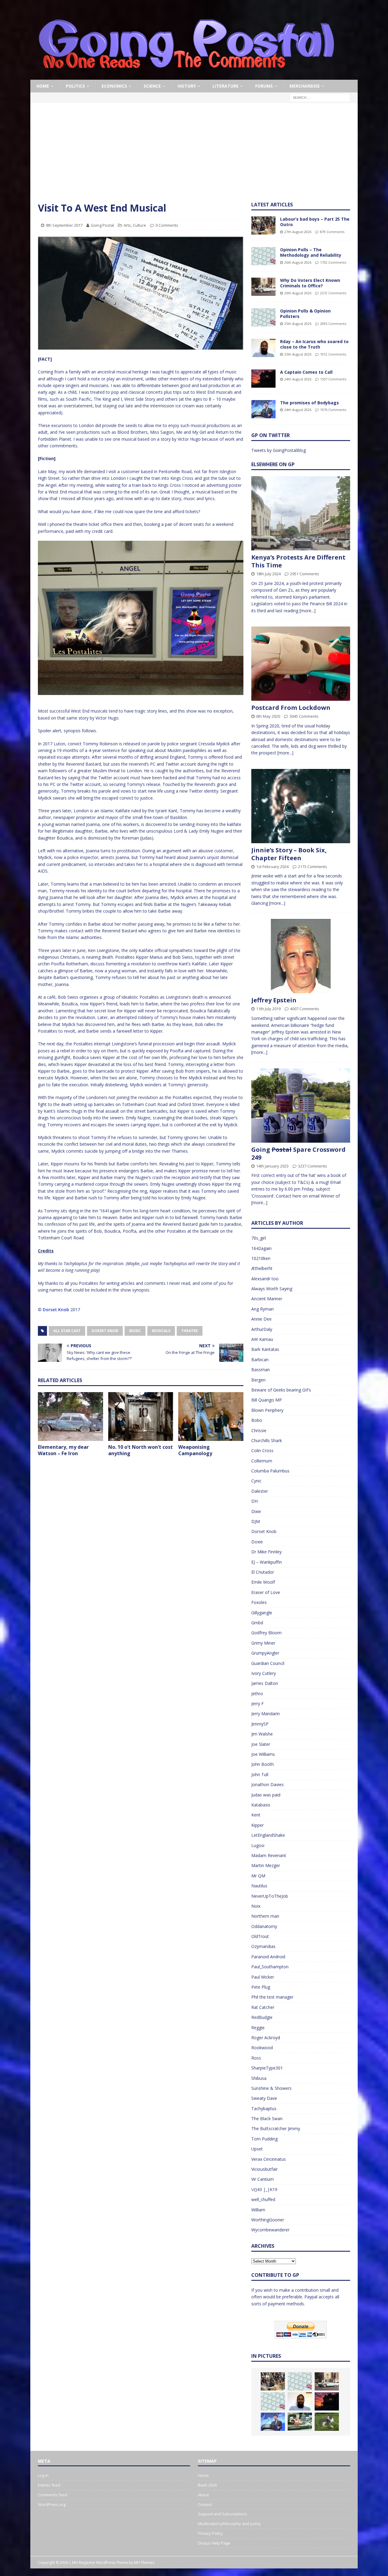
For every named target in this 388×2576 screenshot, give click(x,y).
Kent (256, 1815)
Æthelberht (262, 1268)
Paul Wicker (263, 1977)
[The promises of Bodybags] (263, 409)
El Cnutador (263, 1572)
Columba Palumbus (270, 1471)
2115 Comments (313, 867)
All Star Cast (67, 1331)
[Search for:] (320, 97)
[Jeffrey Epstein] (301, 956)
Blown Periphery (267, 1410)
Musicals (161, 1331)
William (258, 2210)
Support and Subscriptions (222, 2514)
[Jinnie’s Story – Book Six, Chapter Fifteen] (301, 806)
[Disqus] (141, 1540)
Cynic (256, 1481)
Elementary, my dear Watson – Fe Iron (63, 1450)
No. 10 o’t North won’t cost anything (140, 1450)
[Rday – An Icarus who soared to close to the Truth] (263, 348)
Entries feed (49, 2485)
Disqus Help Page (214, 2543)
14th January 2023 (272, 1166)
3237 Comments (313, 1166)
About (203, 2495)
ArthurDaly (262, 1329)
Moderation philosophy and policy (229, 2524)
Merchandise (305, 86)
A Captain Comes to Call (306, 372)
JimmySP (260, 1724)
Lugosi (258, 1845)
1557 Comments (333, 379)
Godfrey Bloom (266, 1633)
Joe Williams (263, 1754)
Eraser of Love (266, 1592)
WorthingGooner (268, 2220)
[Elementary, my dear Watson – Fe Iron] (70, 1417)
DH (254, 1501)
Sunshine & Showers (271, 2088)
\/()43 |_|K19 (264, 2189)
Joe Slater (261, 1744)
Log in (43, 2475)
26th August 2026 (298, 262)
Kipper (258, 1825)
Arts (127, 225)
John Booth (263, 1764)
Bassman (261, 1370)
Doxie (257, 1542)
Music (135, 1331)
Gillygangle (262, 1613)
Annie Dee (261, 1319)
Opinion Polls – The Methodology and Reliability (311, 252)
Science (152, 86)
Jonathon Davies (268, 1784)
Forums (264, 86)
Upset (257, 2149)
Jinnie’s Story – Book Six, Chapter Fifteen (289, 854)
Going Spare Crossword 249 (298, 1153)
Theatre (190, 1331)
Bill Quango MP (267, 1400)
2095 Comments (333, 324)
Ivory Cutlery (264, 1673)
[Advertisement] (194, 156)
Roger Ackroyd (266, 2038)
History (187, 86)
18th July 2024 (268, 574)
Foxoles (259, 1602)
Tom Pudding (264, 2139)
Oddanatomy (264, 1926)
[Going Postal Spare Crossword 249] (301, 1106)
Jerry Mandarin (266, 1714)
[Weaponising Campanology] (211, 1417)
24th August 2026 (298, 379)
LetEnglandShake (268, 1835)
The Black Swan (267, 2118)
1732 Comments (333, 262)
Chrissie (259, 1430)
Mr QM (258, 1876)
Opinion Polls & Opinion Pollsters (305, 314)
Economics (114, 86)
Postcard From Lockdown (291, 708)
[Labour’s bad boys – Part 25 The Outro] (263, 226)
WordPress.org (52, 2504)
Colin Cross (262, 1450)
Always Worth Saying (272, 1289)
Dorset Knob (56, 1310)
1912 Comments (333, 354)
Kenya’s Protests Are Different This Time (298, 561)
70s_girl (259, 1238)
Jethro (257, 1694)
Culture (139, 225)
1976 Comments (333, 410)
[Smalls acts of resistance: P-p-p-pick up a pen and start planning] (300, 2422)
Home (43, 86)
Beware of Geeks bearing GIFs (281, 1390)
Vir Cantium (263, 2179)
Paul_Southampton (270, 1967)
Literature (226, 86)
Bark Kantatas (265, 1349)
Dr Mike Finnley (266, 1552)
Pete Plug (261, 1987)
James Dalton (265, 1683)
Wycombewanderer (270, 2230)
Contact (205, 2504)
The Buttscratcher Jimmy (276, 2128)
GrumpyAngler (265, 1653)
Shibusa (259, 2078)
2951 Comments (305, 574)
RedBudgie (262, 2017)
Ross (256, 2058)
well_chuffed (263, 2199)
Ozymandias (263, 1946)
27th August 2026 (298, 232)
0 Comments (167, 225)
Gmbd (257, 1623)
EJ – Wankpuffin (267, 1562)
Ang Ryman (263, 1309)
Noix (256, 1906)
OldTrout (260, 1936)
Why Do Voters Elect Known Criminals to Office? (310, 283)
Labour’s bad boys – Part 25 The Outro (315, 222)
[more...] (308, 611)
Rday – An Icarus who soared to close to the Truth (314, 344)
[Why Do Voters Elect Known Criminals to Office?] (263, 287)
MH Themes (144, 2563)
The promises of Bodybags (309, 403)
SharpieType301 (267, 2068)
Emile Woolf (263, 1582)
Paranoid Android (268, 1957)
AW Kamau (262, 1339)
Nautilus (259, 1886)
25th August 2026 (298, 324)
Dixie (256, 1511)
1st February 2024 (272, 867)
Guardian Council (268, 1663)
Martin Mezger (266, 1865)
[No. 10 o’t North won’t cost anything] (141, 1417)
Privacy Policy (210, 2533)
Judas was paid (266, 1795)
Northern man (265, 1916)
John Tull (260, 1774)
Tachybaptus (264, 2108)
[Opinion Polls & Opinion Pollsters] (263, 317)
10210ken (261, 1258)
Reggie (258, 2028)
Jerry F (258, 1704)
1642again (261, 1248)
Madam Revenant (269, 1855)
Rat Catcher (263, 2007)
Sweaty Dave (264, 2098)
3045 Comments (304, 716)
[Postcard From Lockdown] (301, 664)
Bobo (257, 1420)
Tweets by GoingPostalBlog (279, 450)
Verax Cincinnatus (269, 2159)
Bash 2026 (207, 2485)
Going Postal (102, 225)
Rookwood (262, 2048)
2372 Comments (333, 293)
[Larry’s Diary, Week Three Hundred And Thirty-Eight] (327, 2422)
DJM (256, 1521)
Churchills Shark (267, 1440)
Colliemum (262, 1461)
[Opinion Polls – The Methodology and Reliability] (263, 256)
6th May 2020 (268, 716)
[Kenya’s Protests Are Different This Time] (301, 513)
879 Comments (332, 232)
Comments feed (53, 2495)
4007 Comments (305, 1009)
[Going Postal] (186, 76)
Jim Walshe (262, 1734)
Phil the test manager (272, 1997)
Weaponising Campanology (195, 1450)
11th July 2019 (268, 1009)
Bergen (258, 1380)
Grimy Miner (263, 1643)
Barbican (260, 1360)
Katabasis (261, 1805)
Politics (75, 86)
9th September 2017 (64, 225)
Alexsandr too (265, 1279)
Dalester (260, 1491)
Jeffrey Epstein (274, 1000)
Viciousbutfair (264, 2169)
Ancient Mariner (267, 1299)
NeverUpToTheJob (270, 1896)
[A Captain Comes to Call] (263, 379)
